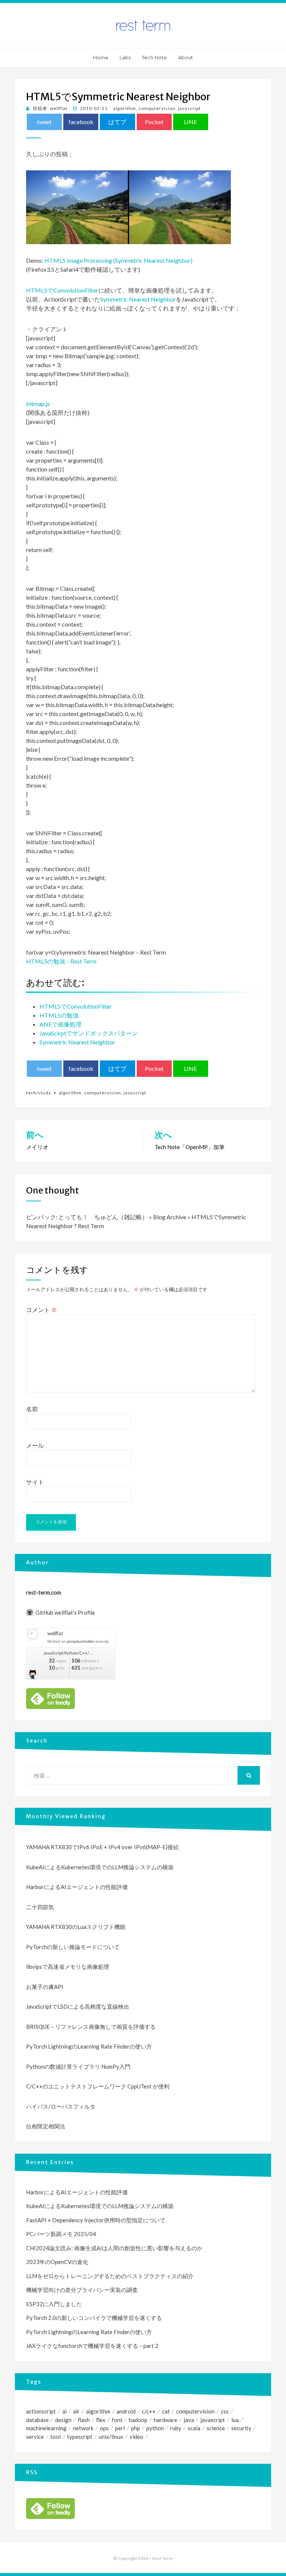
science (216, 2428)
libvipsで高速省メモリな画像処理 (68, 1967)
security (241, 2428)
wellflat (55, 1633)
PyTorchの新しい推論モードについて (73, 1947)
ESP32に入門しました (54, 2304)
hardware (166, 2420)
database (37, 2420)
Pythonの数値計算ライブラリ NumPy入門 (78, 2066)
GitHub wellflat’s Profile (65, 1612)
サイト (35, 1482)
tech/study (39, 1093)
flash (84, 2420)
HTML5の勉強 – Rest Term (61, 961)
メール (35, 1445)
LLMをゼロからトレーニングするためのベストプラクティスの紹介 (110, 2276)
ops (104, 2428)
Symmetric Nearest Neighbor (138, 299)
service (35, 2437)
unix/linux (111, 2437)
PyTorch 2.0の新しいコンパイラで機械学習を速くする (94, 2318)
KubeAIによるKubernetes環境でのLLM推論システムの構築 (100, 1867)
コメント (42, 1310)
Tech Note (154, 57)
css (225, 2411)
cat (166, 2411)
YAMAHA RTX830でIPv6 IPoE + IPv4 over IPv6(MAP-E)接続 (102, 1847)
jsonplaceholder (81, 1641)
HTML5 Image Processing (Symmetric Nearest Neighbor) (118, 260)
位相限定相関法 (46, 2126)
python (155, 2428)
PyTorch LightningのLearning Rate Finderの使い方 (89, 2046)
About (185, 57)
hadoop (138, 2420)
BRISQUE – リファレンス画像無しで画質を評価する (91, 2027)
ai (64, 2411)
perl (120, 2428)
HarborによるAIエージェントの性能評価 (77, 1887)
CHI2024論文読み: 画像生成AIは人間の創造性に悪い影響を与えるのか (114, 2248)
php (136, 2428)
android (126, 2411)
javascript (189, 108)
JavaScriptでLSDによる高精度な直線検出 (78, 2006)
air (76, 2411)
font (117, 2420)
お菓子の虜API (45, 1987)
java (189, 2420)
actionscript (41, 2411)
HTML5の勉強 (59, 1015)
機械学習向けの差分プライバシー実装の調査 (82, 2290)
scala (194, 2428)
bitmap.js (38, 403)
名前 (32, 1409)
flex (101, 2420)
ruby (176, 2428)
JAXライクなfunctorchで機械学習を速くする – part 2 (92, 2346)
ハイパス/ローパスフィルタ (61, 2106)
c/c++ (149, 2411)
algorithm (125, 108)
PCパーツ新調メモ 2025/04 (61, 2234)
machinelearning (46, 2428)
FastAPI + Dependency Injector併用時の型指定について (96, 2220)
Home (101, 57)
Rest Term (163, 2558)
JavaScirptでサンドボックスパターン (89, 1033)
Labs (125, 57)
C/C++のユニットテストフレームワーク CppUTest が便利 (98, 2086)
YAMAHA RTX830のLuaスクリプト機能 (76, 1927)
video (136, 2437)
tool (55, 2437)
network (83, 2428)
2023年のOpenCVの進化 (57, 2262)
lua (235, 2420)
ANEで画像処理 (61, 1024)
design (63, 2420)
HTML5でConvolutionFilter (62, 290)
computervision (157, 108)
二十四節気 (40, 1907)
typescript (80, 2437)
